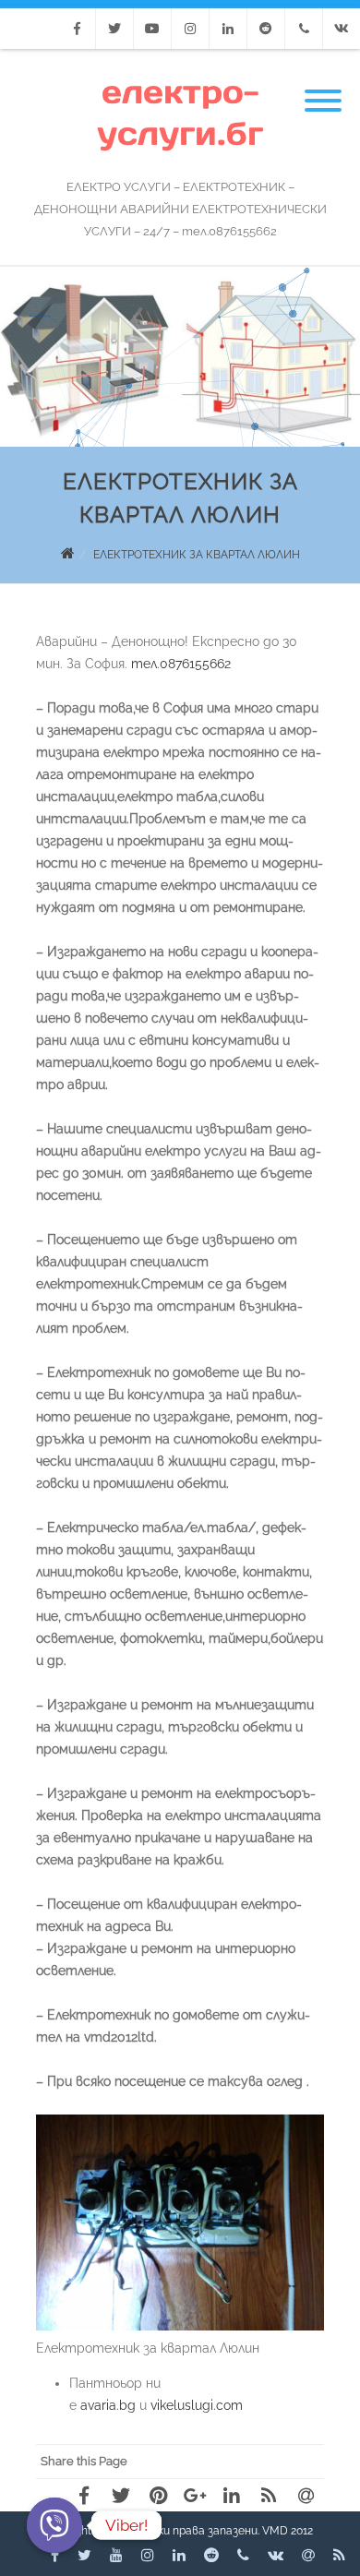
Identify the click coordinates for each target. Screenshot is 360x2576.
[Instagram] (190, 29)
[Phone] (304, 29)
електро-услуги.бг (180, 113)
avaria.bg (108, 2405)
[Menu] (323, 90)
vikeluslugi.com (197, 2405)
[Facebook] (77, 29)
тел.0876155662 (181, 664)
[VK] (342, 29)
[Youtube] (152, 29)
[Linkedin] (228, 29)
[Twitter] (114, 29)
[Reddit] (266, 29)
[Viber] (54, 2525)
